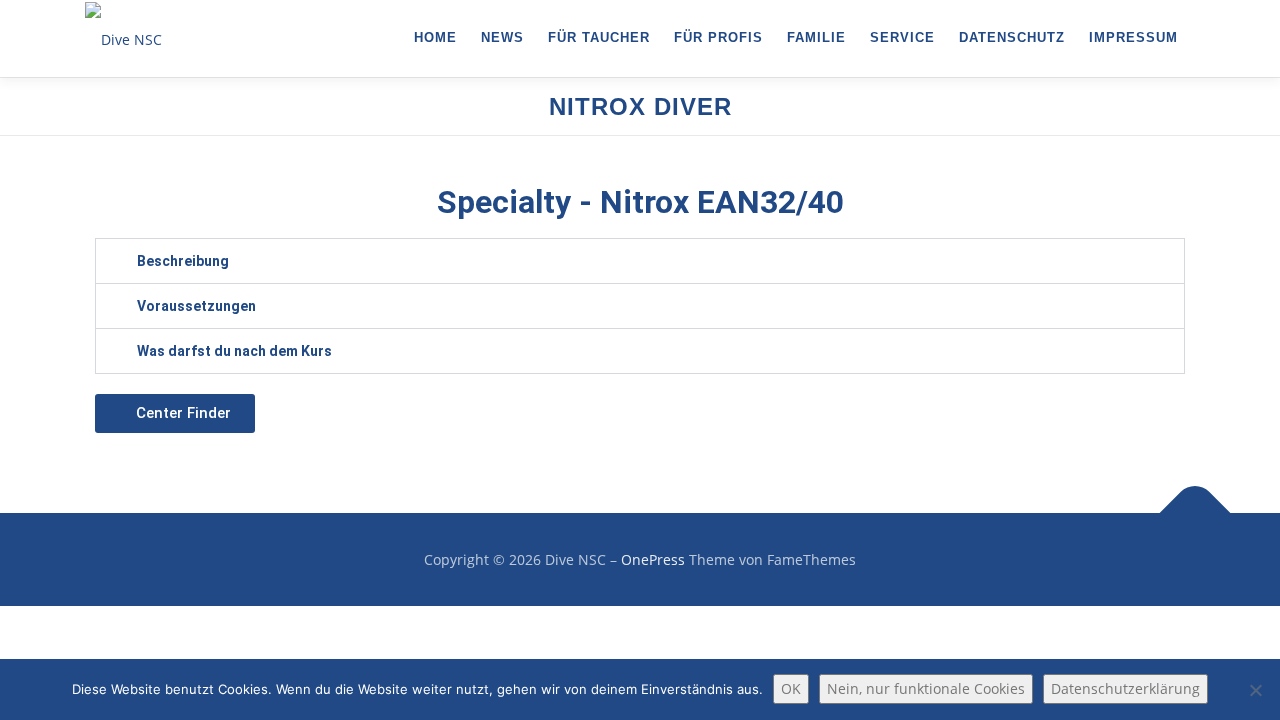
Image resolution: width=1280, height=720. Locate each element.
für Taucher (599, 37)
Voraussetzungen (196, 306)
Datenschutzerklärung (1125, 688)
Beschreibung (183, 261)
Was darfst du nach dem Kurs (234, 351)
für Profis (718, 37)
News (502, 37)
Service (902, 37)
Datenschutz (1012, 37)
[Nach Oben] (1195, 512)
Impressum (1133, 37)
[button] (640, 261)
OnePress (653, 559)
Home (435, 37)
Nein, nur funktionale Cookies (926, 688)
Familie (816, 37)
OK (791, 688)
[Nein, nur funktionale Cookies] (1255, 690)
